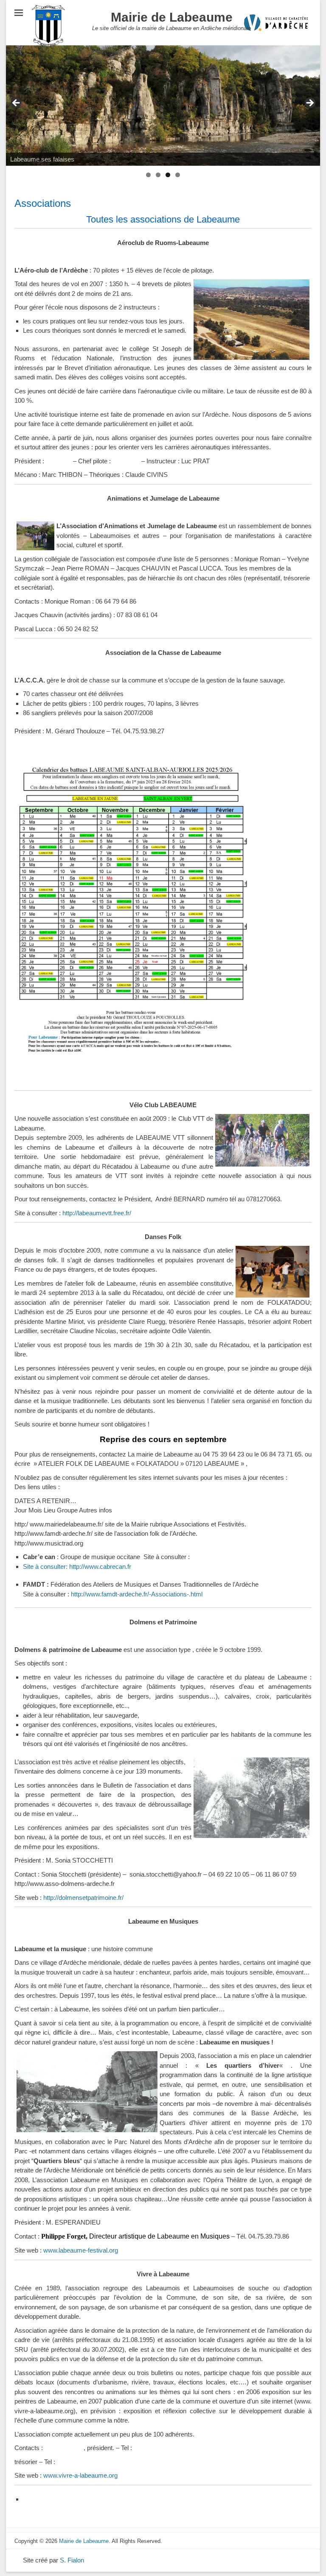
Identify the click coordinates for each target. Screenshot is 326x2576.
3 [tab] (168, 175)
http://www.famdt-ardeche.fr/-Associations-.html (137, 1594)
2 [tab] (158, 175)
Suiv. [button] (309, 103)
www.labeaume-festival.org (81, 2250)
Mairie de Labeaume (172, 17)
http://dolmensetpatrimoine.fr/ (83, 1898)
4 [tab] (178, 175)
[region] (163, 106)
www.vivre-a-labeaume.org (80, 2475)
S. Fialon (72, 2560)
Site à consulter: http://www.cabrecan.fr (77, 1566)
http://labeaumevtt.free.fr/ (97, 1213)
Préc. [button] (17, 103)
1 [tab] (148, 175)
